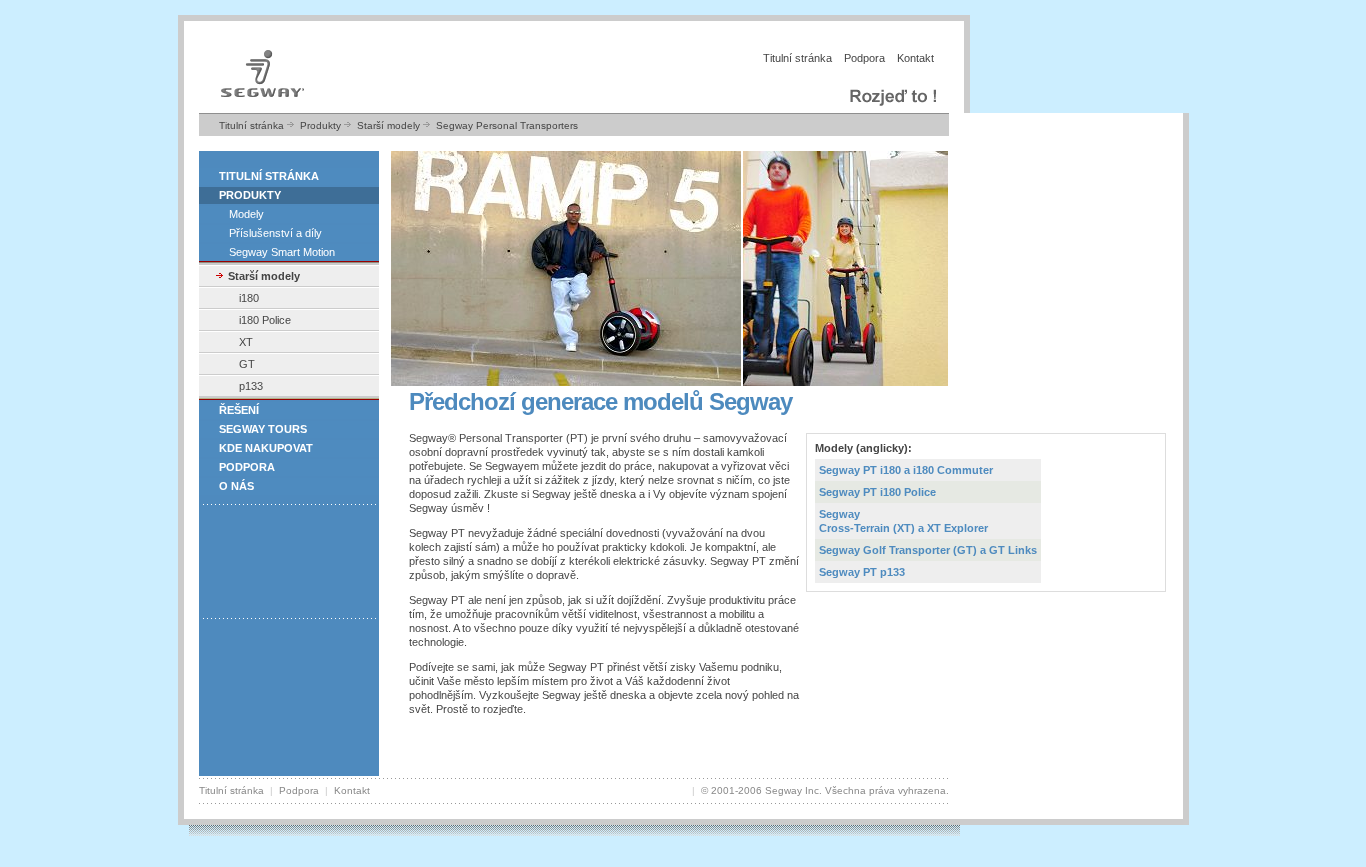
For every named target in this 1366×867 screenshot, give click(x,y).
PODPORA (247, 467)
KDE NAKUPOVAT (266, 448)
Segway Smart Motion (282, 252)
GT (247, 364)
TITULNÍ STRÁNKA (269, 176)
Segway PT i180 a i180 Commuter (906, 470)
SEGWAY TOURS (263, 429)
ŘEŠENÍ (239, 410)
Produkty (320, 125)
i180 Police (265, 320)
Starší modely (388, 125)
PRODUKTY (250, 195)
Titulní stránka (797, 58)
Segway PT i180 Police (877, 492)
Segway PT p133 (862, 572)
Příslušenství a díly (275, 233)
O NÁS (236, 486)
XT (246, 342)
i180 (249, 298)
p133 (251, 386)
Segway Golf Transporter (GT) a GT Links (928, 550)
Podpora (864, 58)
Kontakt (915, 58)
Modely (246, 214)
